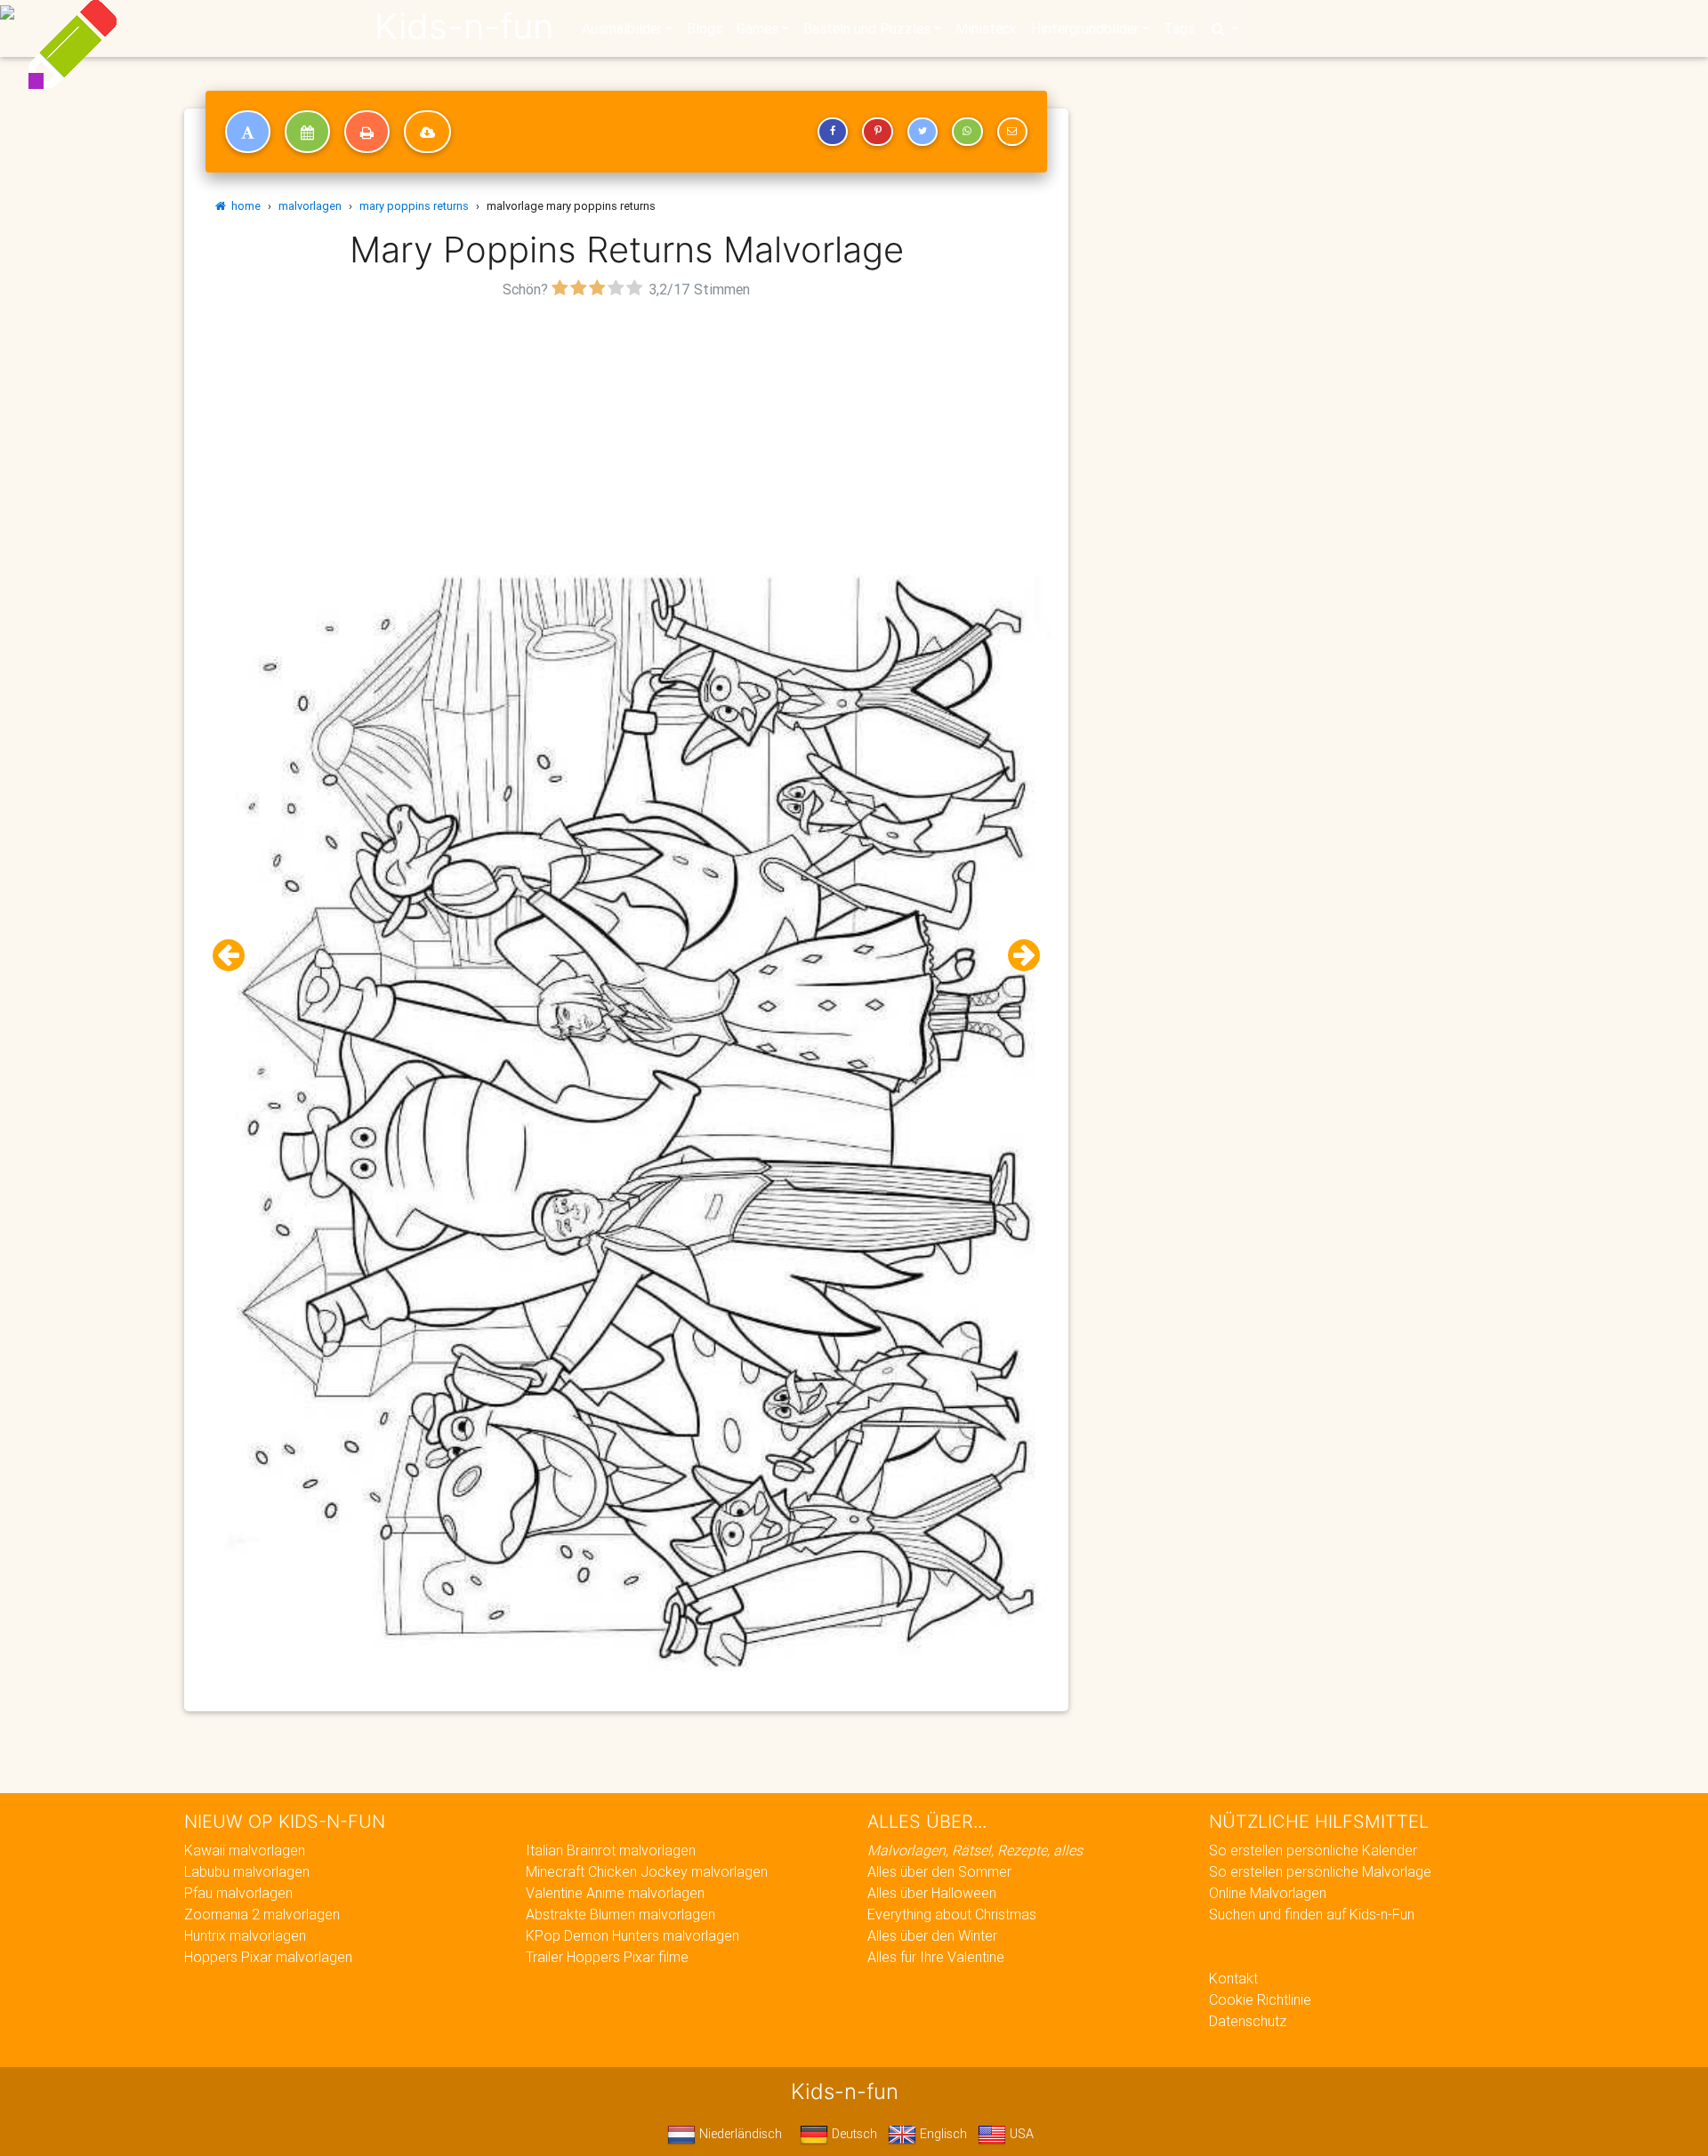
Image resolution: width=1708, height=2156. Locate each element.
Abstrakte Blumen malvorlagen (620, 1914)
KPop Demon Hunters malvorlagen (632, 1935)
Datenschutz (1248, 2021)
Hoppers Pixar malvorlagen (268, 1957)
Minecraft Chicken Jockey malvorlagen (647, 1871)
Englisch (942, 2134)
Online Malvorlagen (1268, 1893)
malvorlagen (310, 206)
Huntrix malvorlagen (245, 1935)
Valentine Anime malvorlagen (615, 1893)
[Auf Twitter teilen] (922, 132)
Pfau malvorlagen (238, 1893)
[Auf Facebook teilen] (833, 132)
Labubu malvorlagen (247, 1871)
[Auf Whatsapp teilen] (967, 132)
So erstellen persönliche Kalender (1313, 1850)
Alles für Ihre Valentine (936, 1957)
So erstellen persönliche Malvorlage (1320, 1871)
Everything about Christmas (952, 1914)
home (243, 206)
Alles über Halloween (932, 1893)
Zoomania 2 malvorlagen (262, 1914)
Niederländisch (739, 2134)
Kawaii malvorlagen (245, 1850)
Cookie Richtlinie (1260, 1999)
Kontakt (1233, 1978)
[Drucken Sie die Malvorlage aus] (367, 132)
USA (1020, 2134)
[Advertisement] (626, 428)
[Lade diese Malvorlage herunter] (427, 132)
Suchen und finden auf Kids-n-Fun (1312, 1914)
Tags (1179, 28)
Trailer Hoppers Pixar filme (607, 1957)
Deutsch (853, 2134)
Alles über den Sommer (939, 1871)
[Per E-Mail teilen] (1012, 132)
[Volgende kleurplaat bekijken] (1017, 956)
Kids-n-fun (464, 27)
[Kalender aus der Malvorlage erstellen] (307, 132)
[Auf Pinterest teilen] (877, 132)
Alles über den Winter (932, 1935)
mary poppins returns (414, 206)
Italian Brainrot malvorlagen (611, 1850)
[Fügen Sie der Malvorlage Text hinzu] (248, 132)
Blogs (705, 28)
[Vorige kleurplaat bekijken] (236, 956)
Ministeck (986, 28)
